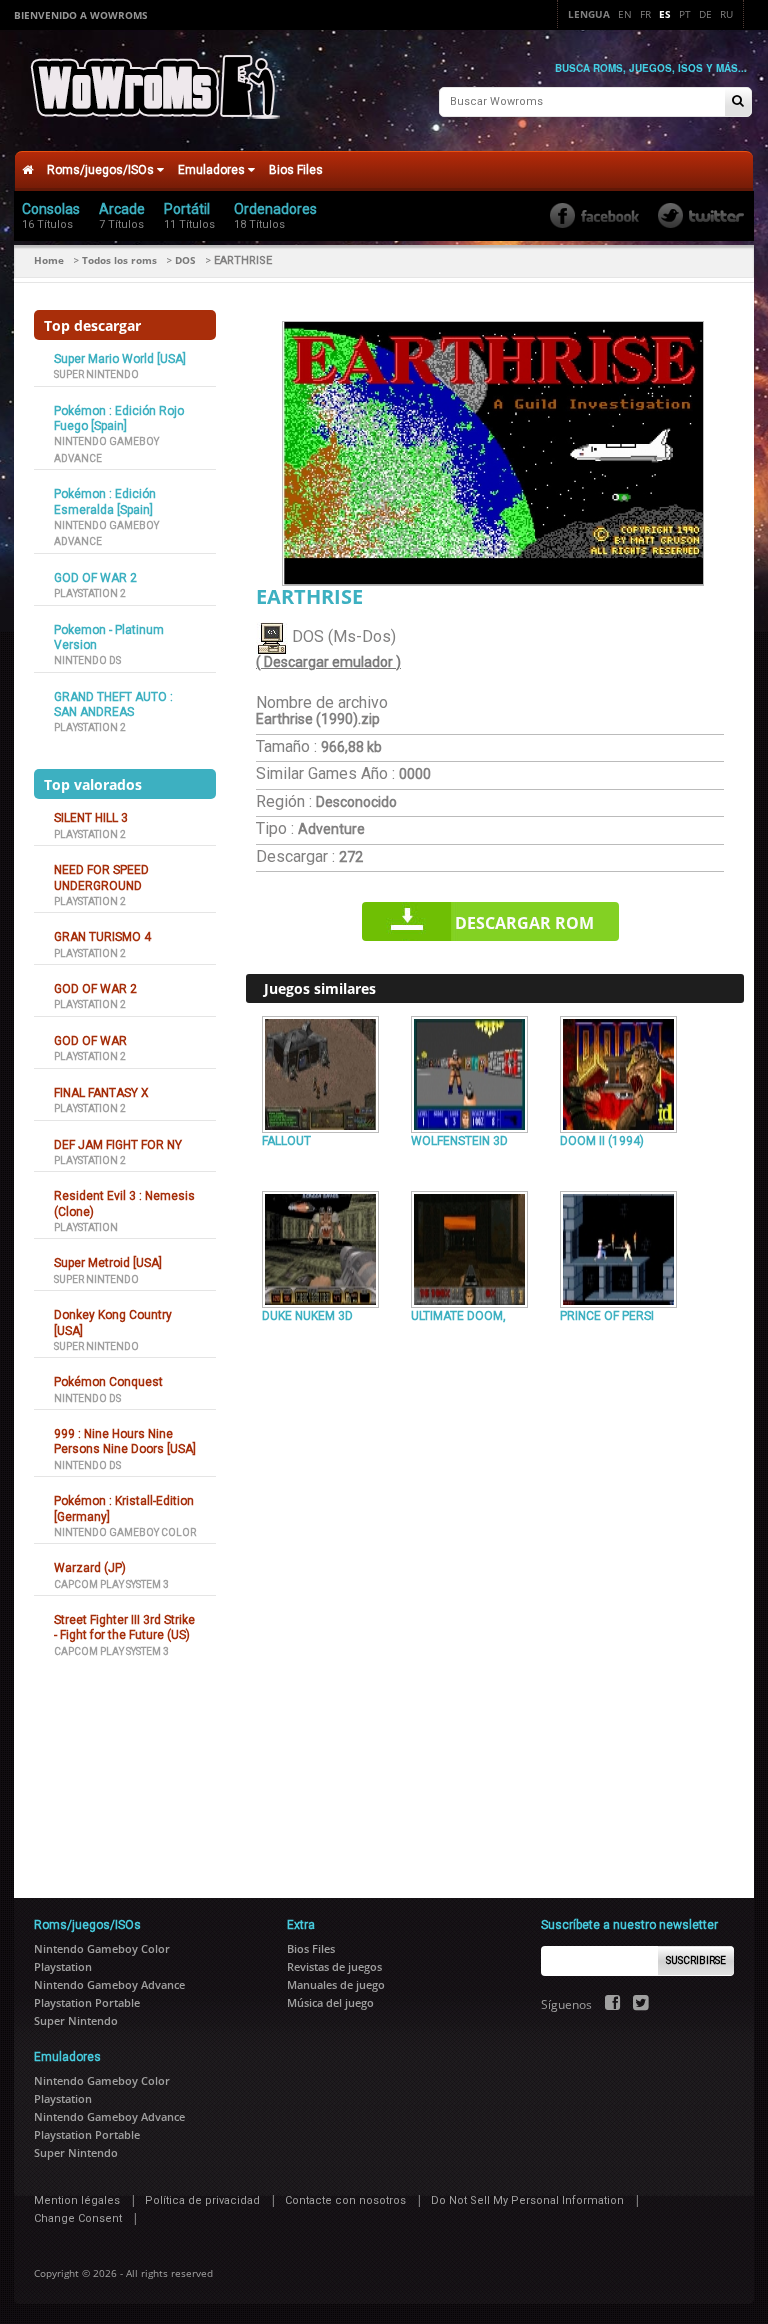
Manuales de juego (336, 1984)
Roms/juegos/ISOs (102, 170)
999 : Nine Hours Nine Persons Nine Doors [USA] (125, 1441)
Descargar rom (524, 923)
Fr (645, 14)
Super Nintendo (96, 374)
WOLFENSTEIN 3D (459, 1141)
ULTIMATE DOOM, (458, 1316)
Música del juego (330, 2002)
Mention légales (77, 2200)
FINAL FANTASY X (101, 1093)
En (625, 14)
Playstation (86, 1227)
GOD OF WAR (90, 1041)
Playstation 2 (90, 593)
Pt (685, 14)
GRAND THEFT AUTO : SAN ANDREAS (113, 704)
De (705, 14)
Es (665, 14)
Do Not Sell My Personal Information (527, 2200)
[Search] (738, 102)
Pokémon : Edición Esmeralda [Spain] (105, 501)
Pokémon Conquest (108, 1382)
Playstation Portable (87, 2002)
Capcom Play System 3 (111, 1584)
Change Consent (78, 2218)
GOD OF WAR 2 (95, 578)
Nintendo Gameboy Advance (109, 1984)
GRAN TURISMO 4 (102, 937)
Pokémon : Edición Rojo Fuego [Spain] (119, 418)
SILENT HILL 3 (91, 818)
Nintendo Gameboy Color (125, 1532)
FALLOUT (286, 1141)
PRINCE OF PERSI (607, 1316)
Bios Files (296, 170)
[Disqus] (495, 1602)
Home (49, 260)
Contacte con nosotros (345, 2200)
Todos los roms (119, 260)
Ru (726, 14)
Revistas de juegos (334, 1966)
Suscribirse (696, 1960)
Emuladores (213, 170)
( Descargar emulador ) (328, 662)
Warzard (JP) (90, 1568)
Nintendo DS (87, 660)
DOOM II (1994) (602, 1141)
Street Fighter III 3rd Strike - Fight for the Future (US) (124, 1627)
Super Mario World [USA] (120, 359)
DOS (185, 260)
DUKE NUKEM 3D (307, 1316)
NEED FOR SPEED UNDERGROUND (101, 877)
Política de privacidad (202, 2200)
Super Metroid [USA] (108, 1263)
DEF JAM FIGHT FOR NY (118, 1145)
